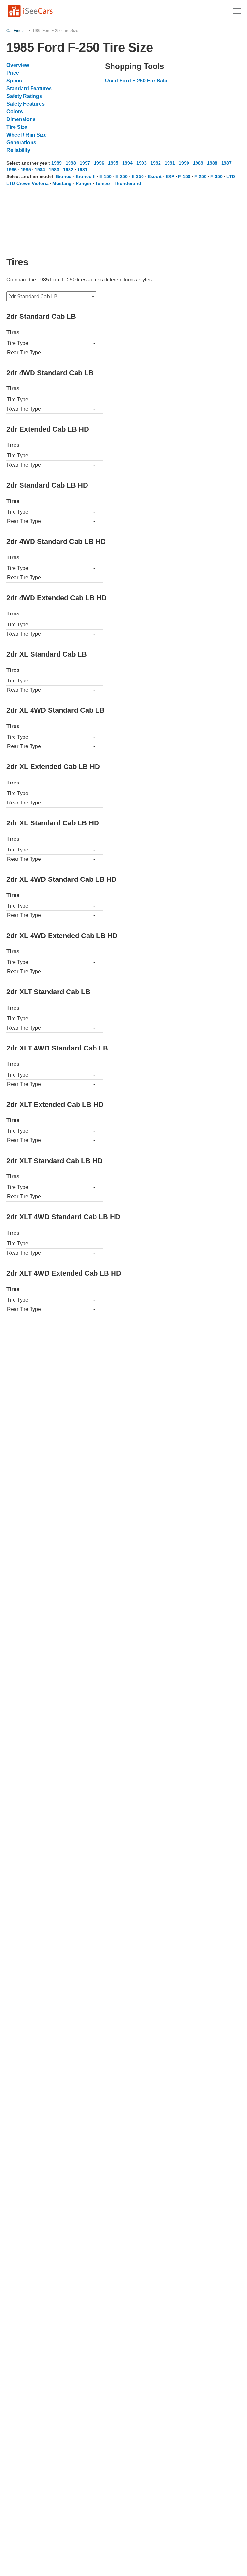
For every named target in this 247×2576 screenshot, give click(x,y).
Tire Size (17, 127)
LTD (231, 176)
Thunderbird (128, 183)
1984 (40, 170)
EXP (170, 176)
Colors (15, 112)
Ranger (83, 183)
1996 (99, 163)
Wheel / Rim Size (27, 135)
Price (13, 73)
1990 (184, 163)
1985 (26, 170)
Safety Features (26, 104)
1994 (127, 163)
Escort (155, 176)
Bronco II (86, 176)
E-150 (105, 176)
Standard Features (29, 88)
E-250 (122, 176)
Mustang (62, 183)
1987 (226, 163)
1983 (54, 170)
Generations (21, 143)
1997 (85, 163)
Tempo (103, 183)
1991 (170, 163)
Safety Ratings (24, 96)
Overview (18, 65)
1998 (71, 163)
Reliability (18, 150)
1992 (156, 163)
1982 (68, 170)
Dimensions (21, 119)
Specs (14, 81)
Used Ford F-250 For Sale (136, 81)
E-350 (138, 176)
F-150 (184, 176)
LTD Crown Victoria (27, 183)
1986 (12, 170)
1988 (212, 163)
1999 (57, 163)
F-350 (216, 176)
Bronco (64, 176)
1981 (82, 170)
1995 (113, 163)
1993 (142, 163)
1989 (198, 163)
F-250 (200, 176)
